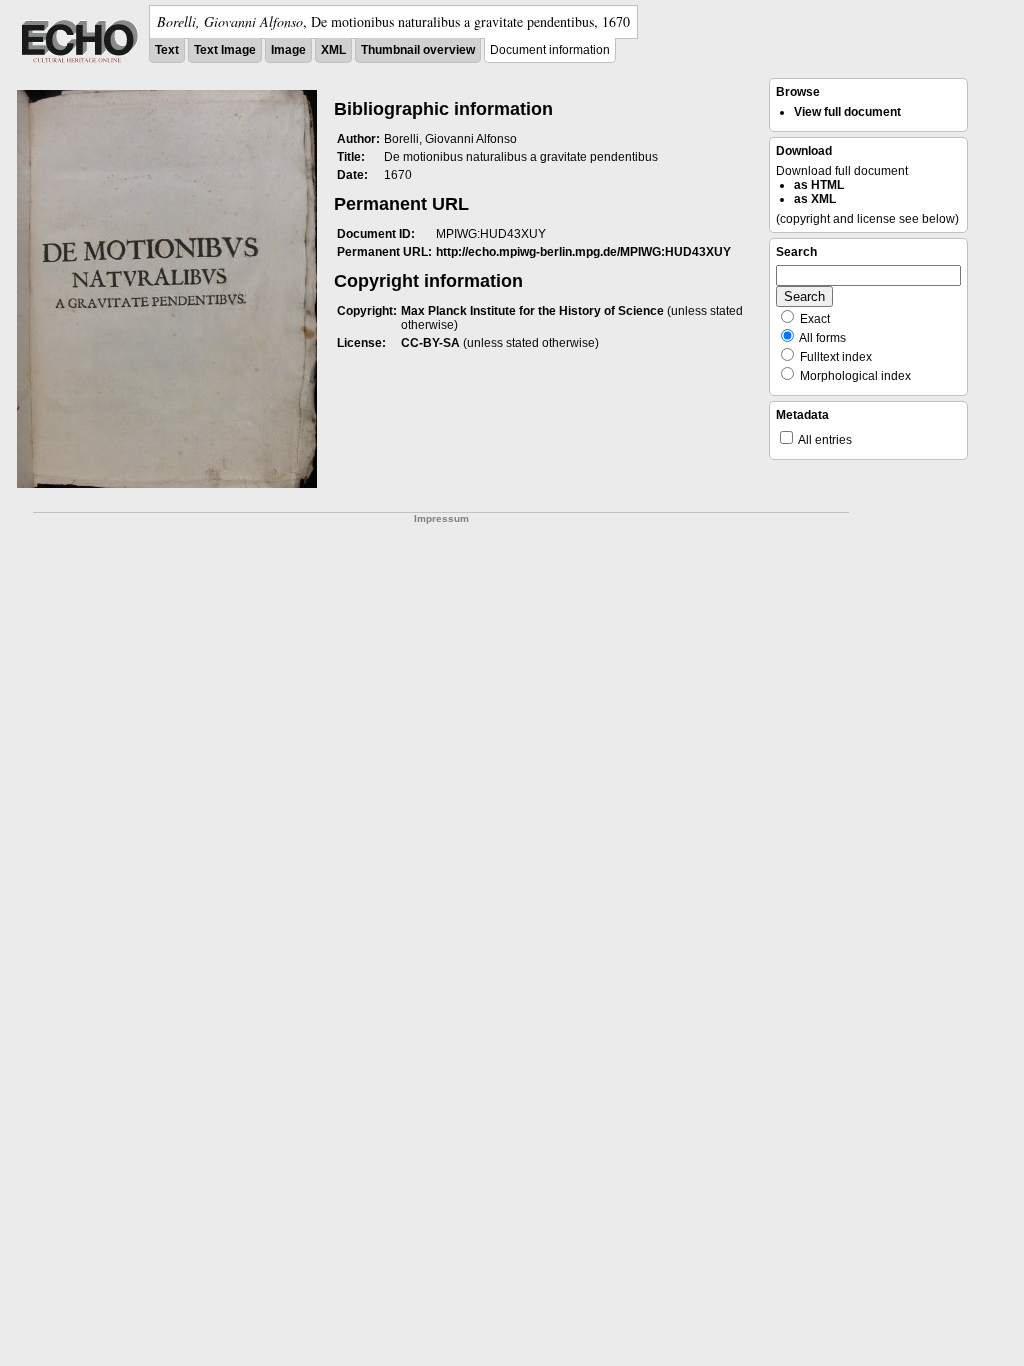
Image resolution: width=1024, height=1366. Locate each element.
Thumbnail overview (418, 50)
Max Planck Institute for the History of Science (532, 311)
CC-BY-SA (430, 343)
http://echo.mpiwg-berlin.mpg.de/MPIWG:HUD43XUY (583, 252)
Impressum (441, 518)
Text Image (225, 50)
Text (167, 50)
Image (288, 50)
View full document (847, 112)
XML (333, 50)
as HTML (819, 185)
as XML (815, 199)
